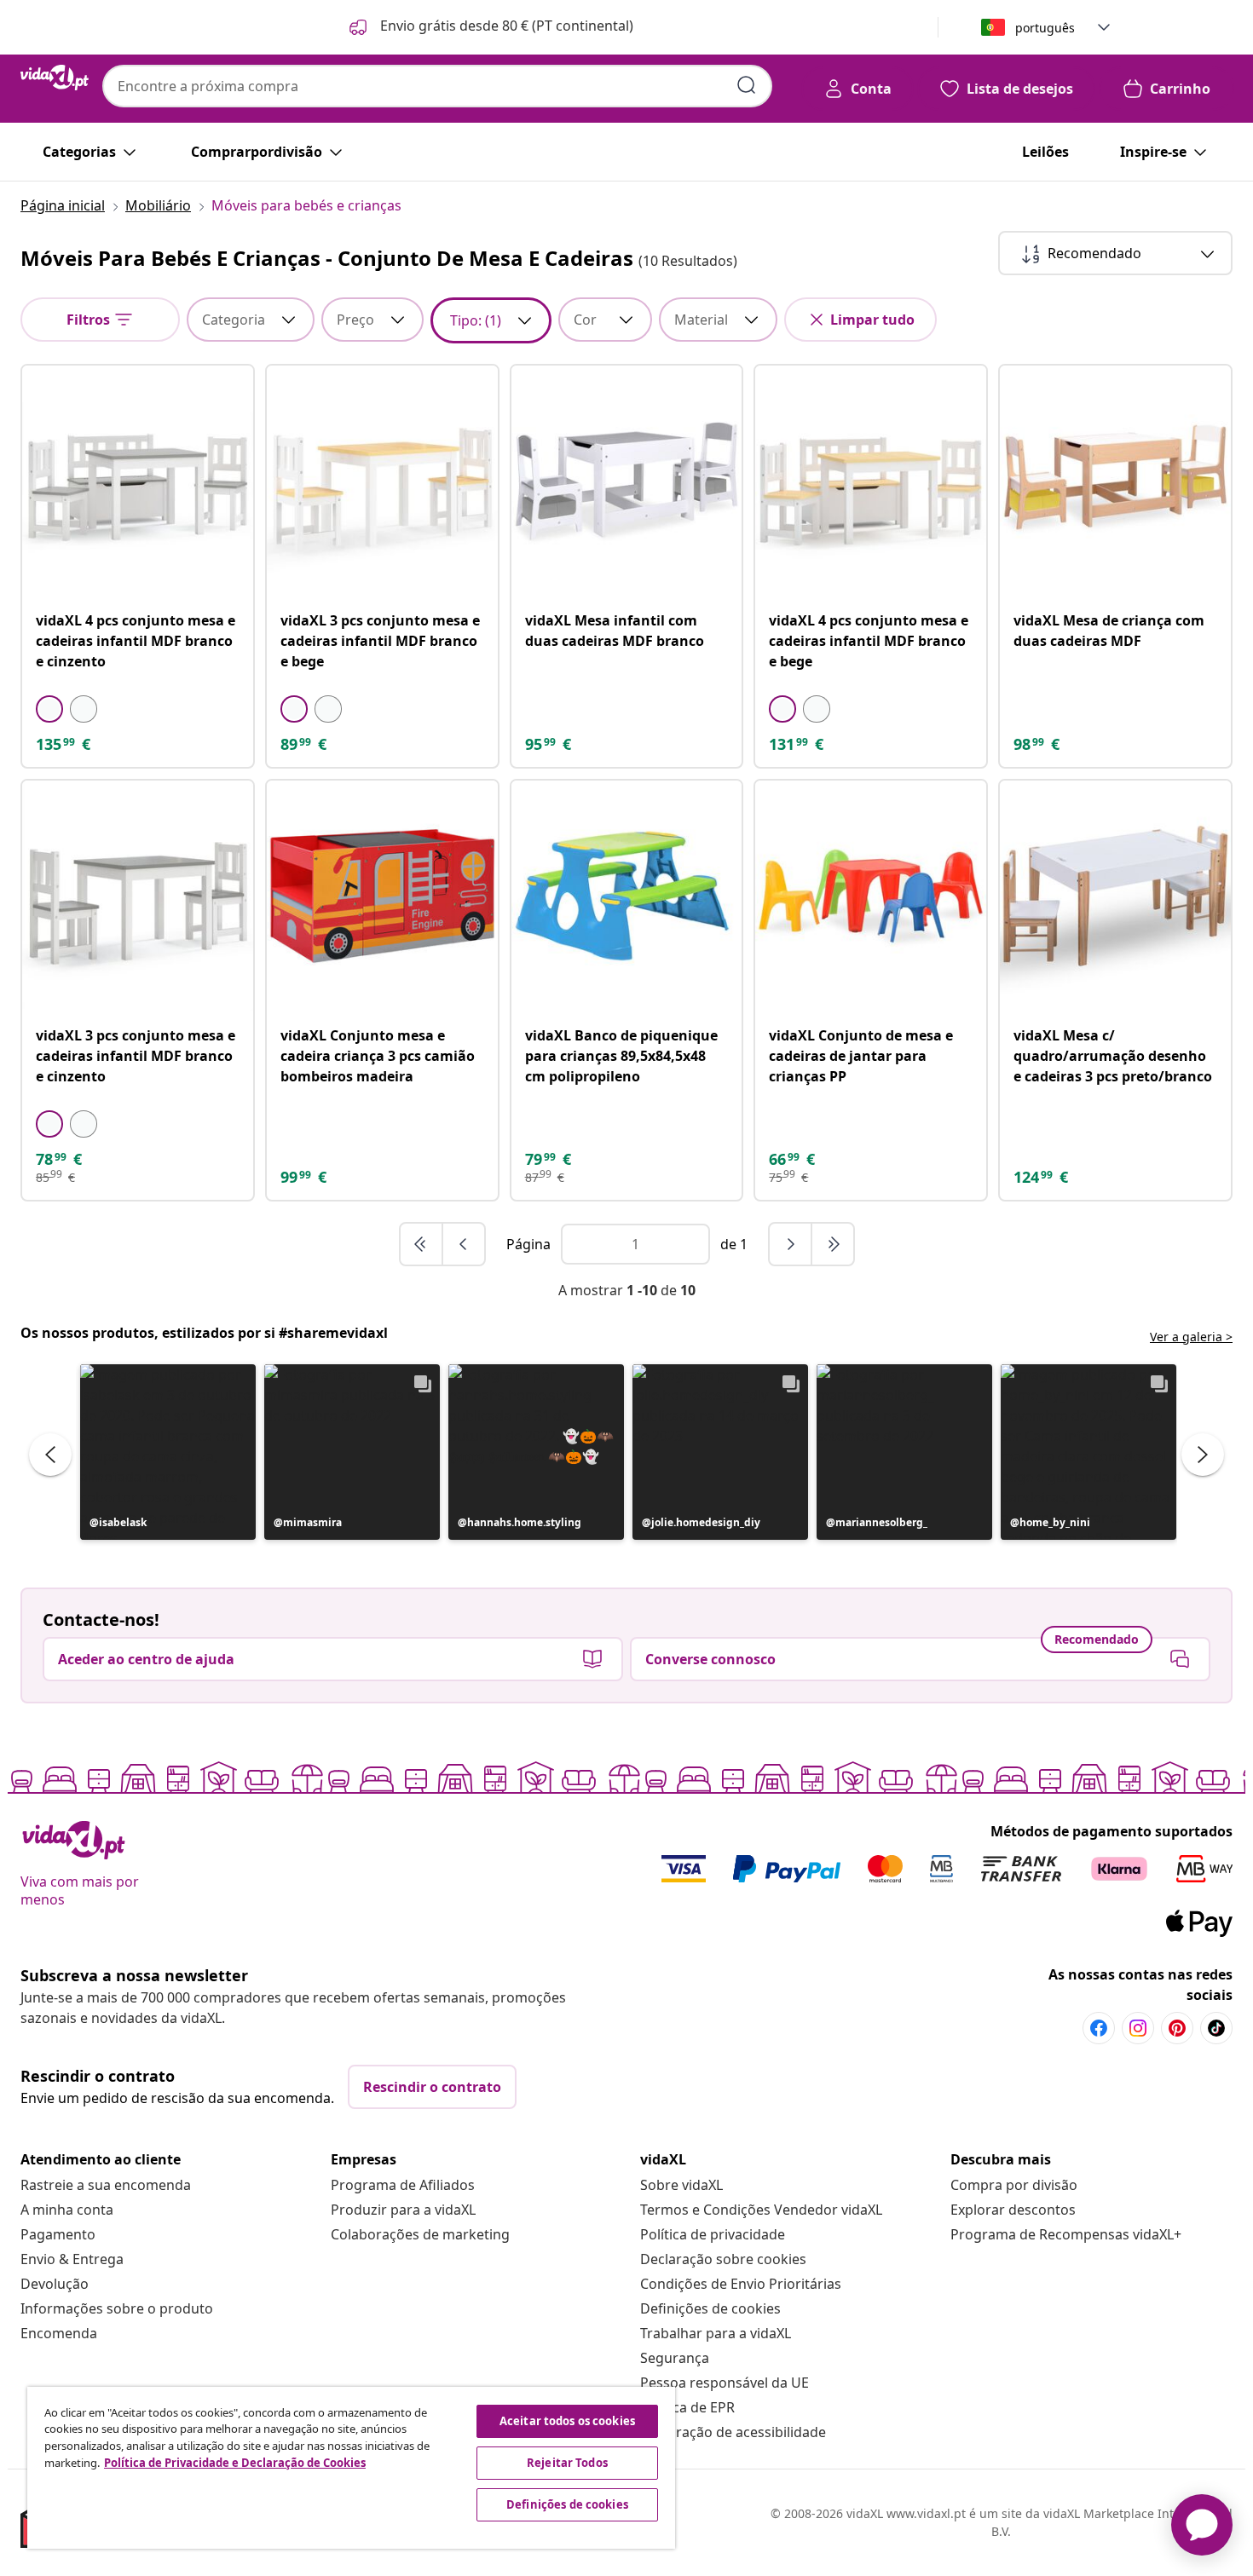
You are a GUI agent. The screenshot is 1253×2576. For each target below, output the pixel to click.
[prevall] (422, 1244)
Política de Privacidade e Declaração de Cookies (235, 2463)
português (1045, 28)
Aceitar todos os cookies (567, 2421)
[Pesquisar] (747, 85)
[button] (490, 27)
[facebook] (1099, 2028)
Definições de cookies (710, 2308)
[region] (351, 2468)
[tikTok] (1216, 2028)
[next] (791, 1244)
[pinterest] (1177, 2028)
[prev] (464, 1244)
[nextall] (833, 1244)
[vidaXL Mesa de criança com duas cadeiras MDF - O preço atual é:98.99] (1115, 481)
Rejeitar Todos (567, 2463)
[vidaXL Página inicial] (55, 78)
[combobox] (437, 86)
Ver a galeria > (1191, 1337)
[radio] (49, 709)
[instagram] (1138, 2028)
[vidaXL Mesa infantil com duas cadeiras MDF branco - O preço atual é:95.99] (627, 481)
